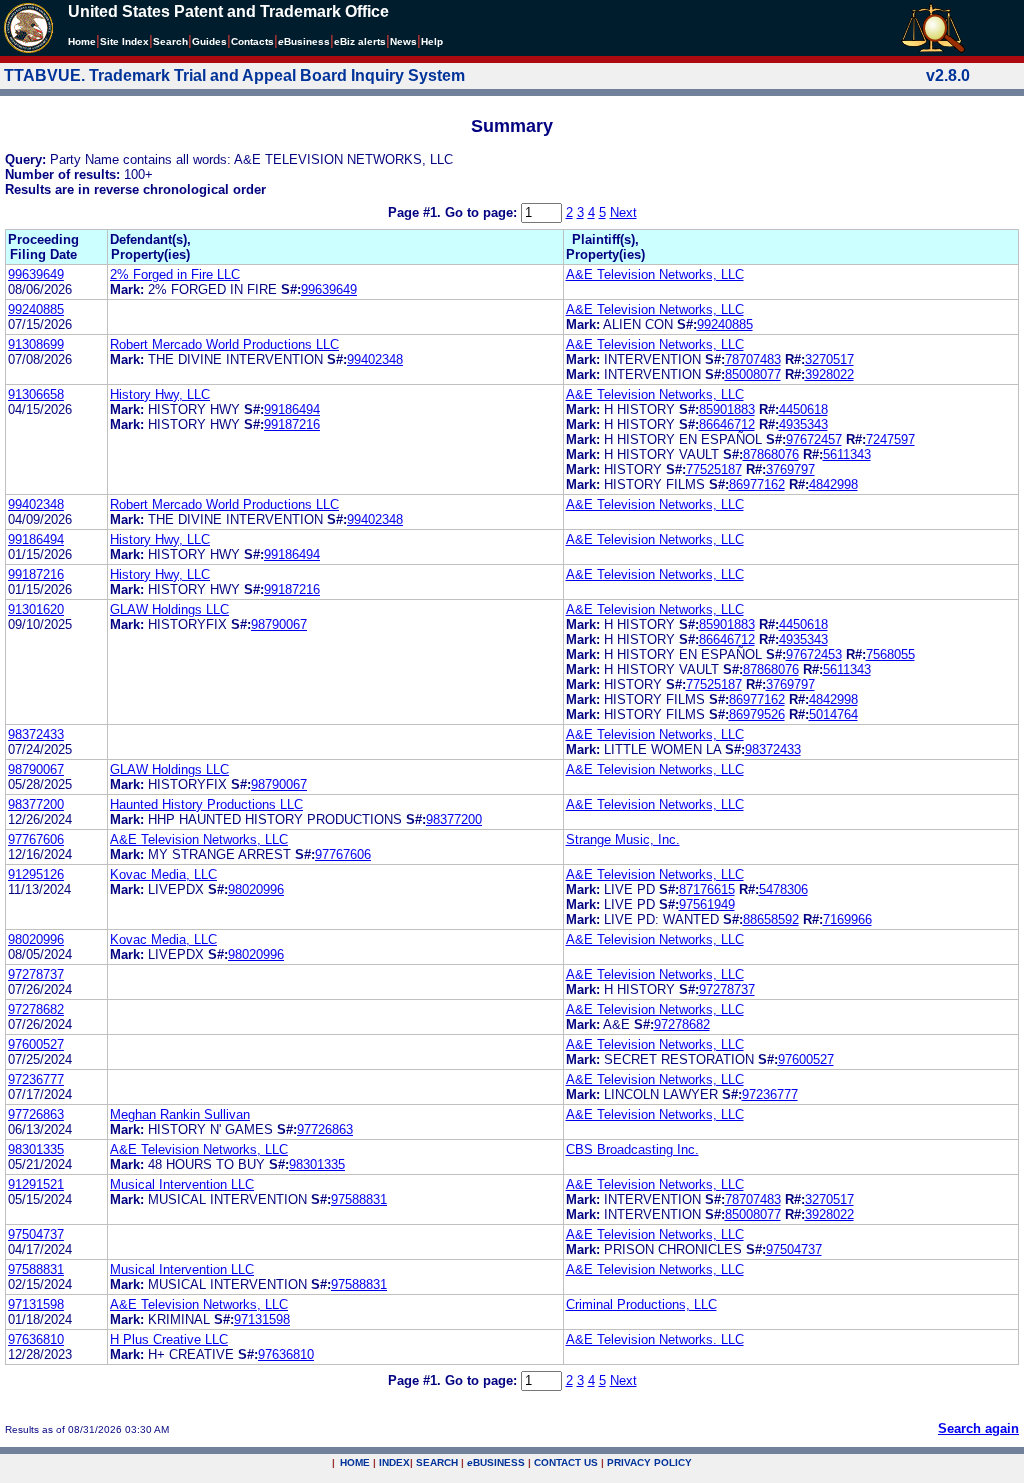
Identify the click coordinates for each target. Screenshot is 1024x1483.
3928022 (829, 374)
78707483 (753, 359)
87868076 (771, 454)
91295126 (36, 874)
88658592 (771, 919)
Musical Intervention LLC (182, 1184)
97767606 (36, 839)
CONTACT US (566, 1462)
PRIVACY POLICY (649, 1462)
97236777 (36, 1079)
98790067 (279, 624)
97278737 (36, 974)
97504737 (36, 1234)
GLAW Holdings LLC (169, 609)
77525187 (714, 469)
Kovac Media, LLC (163, 874)
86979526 (757, 714)
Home (82, 41)
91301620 (36, 609)
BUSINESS (496, 1462)
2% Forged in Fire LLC (175, 274)
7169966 (847, 919)
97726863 (36, 1114)
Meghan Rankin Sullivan (180, 1114)
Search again (978, 1428)
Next (623, 212)
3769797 (790, 469)
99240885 (36, 309)
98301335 (36, 1149)
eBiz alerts (360, 41)
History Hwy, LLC (160, 394)
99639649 (36, 274)
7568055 (890, 654)
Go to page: (483, 212)
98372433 (36, 734)
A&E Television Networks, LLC (655, 274)
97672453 (814, 654)
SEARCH (437, 1462)
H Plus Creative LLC (169, 1339)
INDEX (394, 1462)
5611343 (847, 454)
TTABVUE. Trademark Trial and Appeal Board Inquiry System (234, 75)
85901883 (727, 409)
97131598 (36, 1304)
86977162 (757, 484)
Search (170, 41)
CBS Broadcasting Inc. (632, 1149)
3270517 (829, 359)
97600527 (36, 1044)
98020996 (256, 889)
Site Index (124, 41)
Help (432, 41)
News (403, 41)
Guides (209, 41)
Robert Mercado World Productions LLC (224, 344)
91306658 (36, 394)
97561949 (707, 904)
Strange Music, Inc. (623, 839)
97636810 (36, 1339)
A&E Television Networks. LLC (655, 1339)
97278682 (36, 1009)
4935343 (803, 424)
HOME (355, 1462)
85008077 (753, 374)
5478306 (783, 889)
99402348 (375, 359)
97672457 (814, 439)
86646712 (727, 424)
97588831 (359, 1199)
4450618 (803, 409)
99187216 (292, 424)
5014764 (833, 714)
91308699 (36, 344)
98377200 (36, 804)
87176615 (707, 889)
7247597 (890, 439)
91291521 (36, 1184)
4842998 (833, 484)
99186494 (292, 409)
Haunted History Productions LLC (206, 804)
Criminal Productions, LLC (641, 1304)
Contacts (252, 41)
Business (304, 41)
